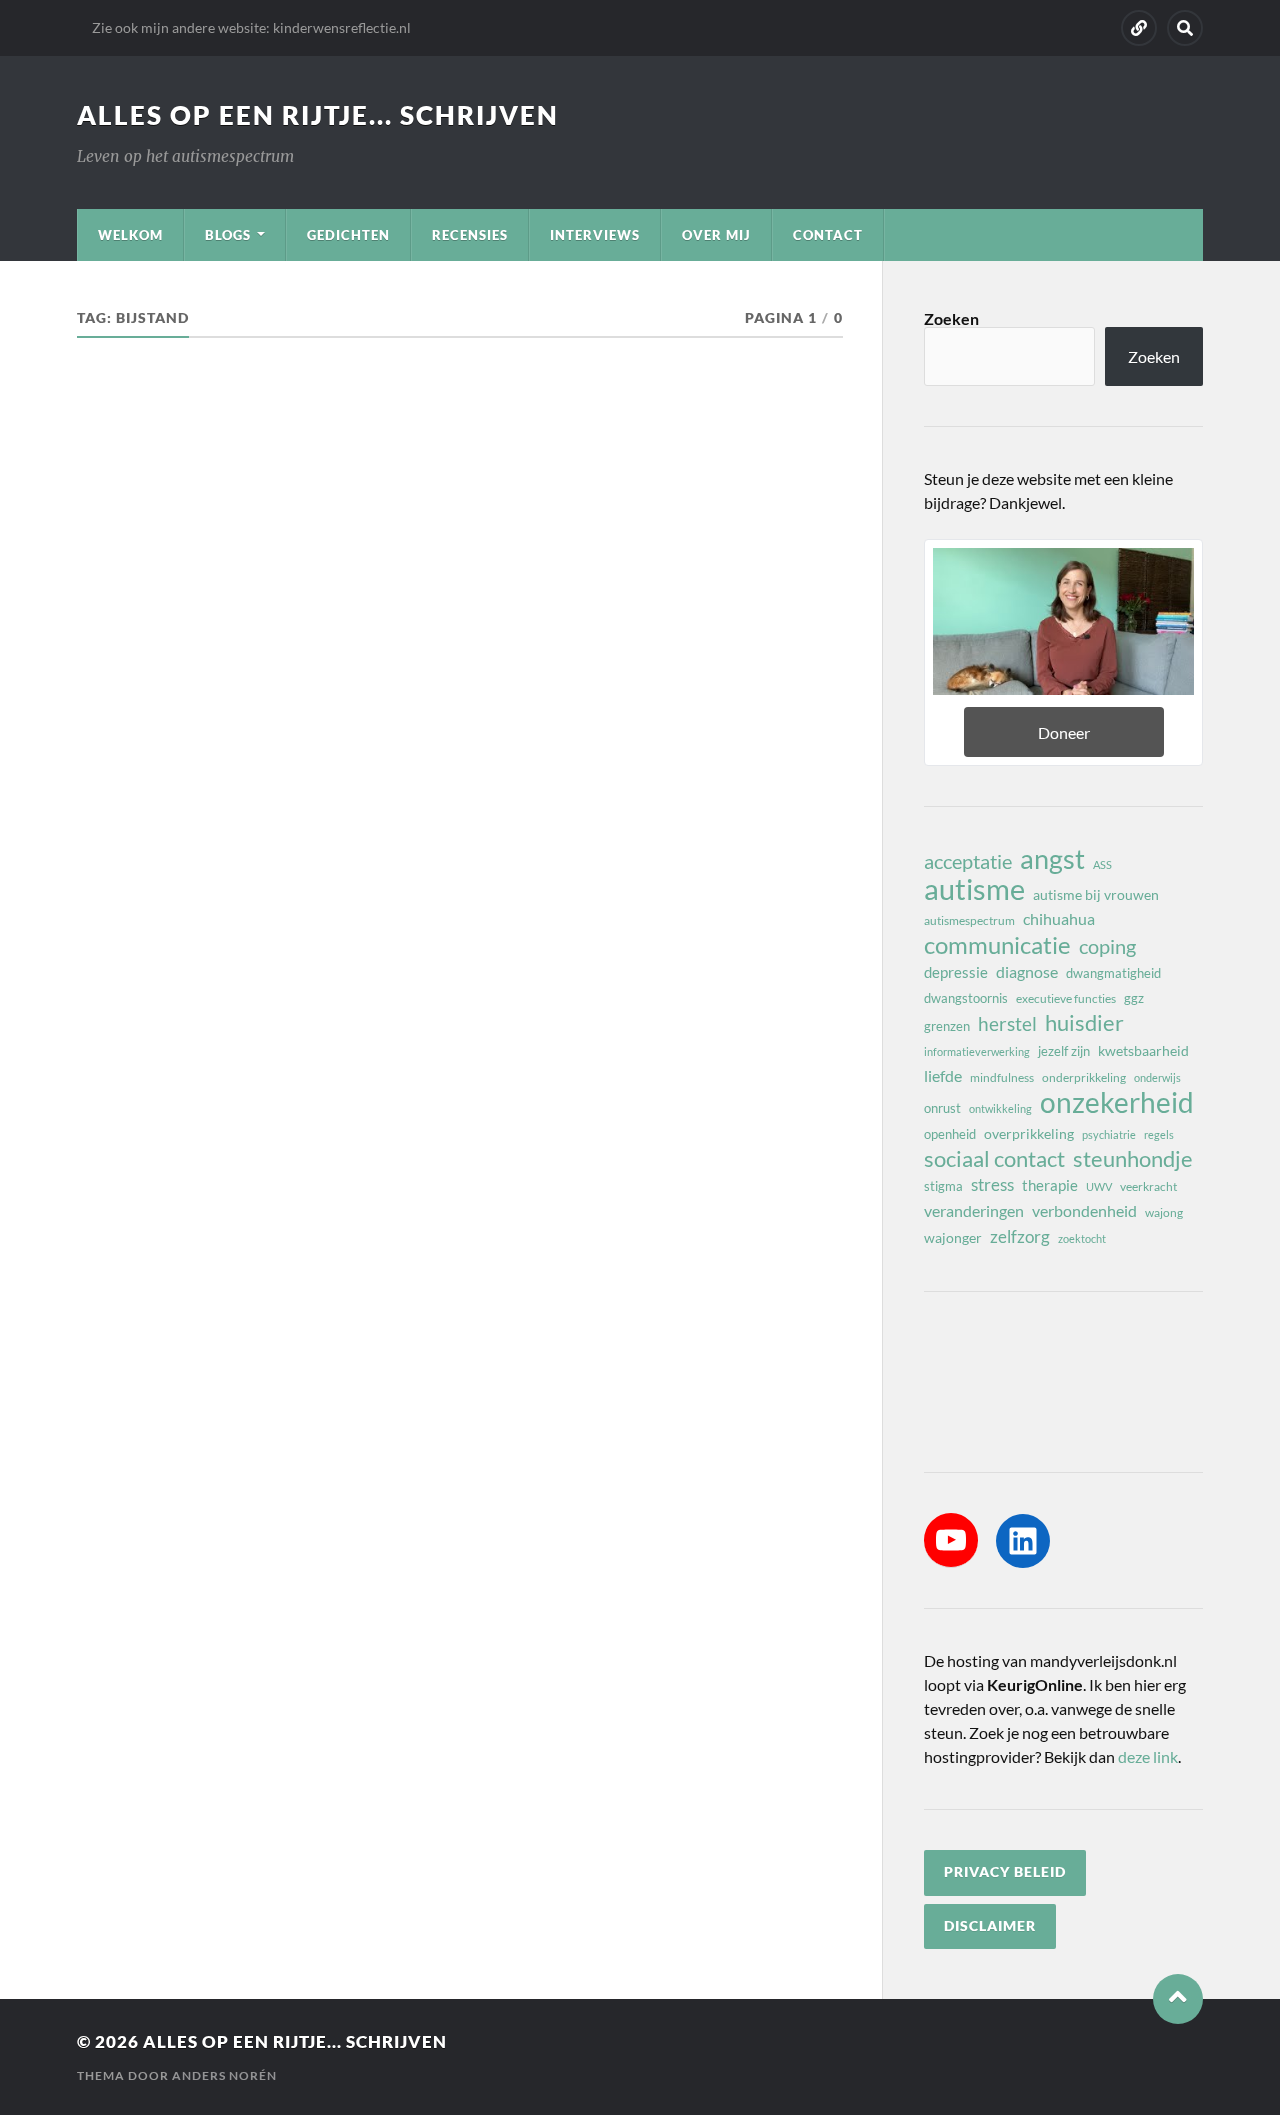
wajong (1164, 1212)
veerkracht (1148, 1186)
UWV (1099, 1186)
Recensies (470, 235)
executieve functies (1066, 998)
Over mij (716, 235)
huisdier (1084, 1023)
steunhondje (1133, 1159)
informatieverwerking (977, 1051)
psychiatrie (1109, 1134)
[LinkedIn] (1023, 1541)
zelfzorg (1020, 1236)
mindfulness (1002, 1077)
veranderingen (974, 1210)
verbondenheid (1084, 1210)
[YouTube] (951, 1540)
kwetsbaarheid (1143, 1050)
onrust (942, 1108)
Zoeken (951, 318)
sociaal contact (994, 1159)
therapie (1050, 1185)
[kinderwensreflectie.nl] (1139, 28)
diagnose (1027, 971)
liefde (943, 1075)
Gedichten (348, 235)
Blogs (228, 235)
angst (1052, 859)
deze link (1148, 1756)
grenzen (947, 1026)
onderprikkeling (1084, 1077)
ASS (1102, 864)
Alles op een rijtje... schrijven (318, 115)
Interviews (595, 235)
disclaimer (990, 1926)
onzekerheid (1117, 1102)
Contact (828, 235)
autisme (974, 889)
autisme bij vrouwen (1096, 894)
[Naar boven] (1178, 1999)
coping (1107, 946)
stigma (943, 1186)
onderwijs (1157, 1077)
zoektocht (1082, 1238)
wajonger (953, 1237)
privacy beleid (1005, 1872)
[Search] (1185, 28)
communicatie (997, 945)
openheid (950, 1134)
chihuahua (1059, 918)
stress (992, 1184)
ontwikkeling (1000, 1108)
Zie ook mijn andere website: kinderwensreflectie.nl (251, 27)
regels (1159, 1134)
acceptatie (968, 861)
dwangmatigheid (1113, 973)
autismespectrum (969, 920)
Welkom (130, 235)
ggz (1134, 998)
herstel (1007, 1023)
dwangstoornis (966, 998)
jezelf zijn (1064, 1051)
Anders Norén (224, 2075)
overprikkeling (1029, 1133)
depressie (956, 972)
